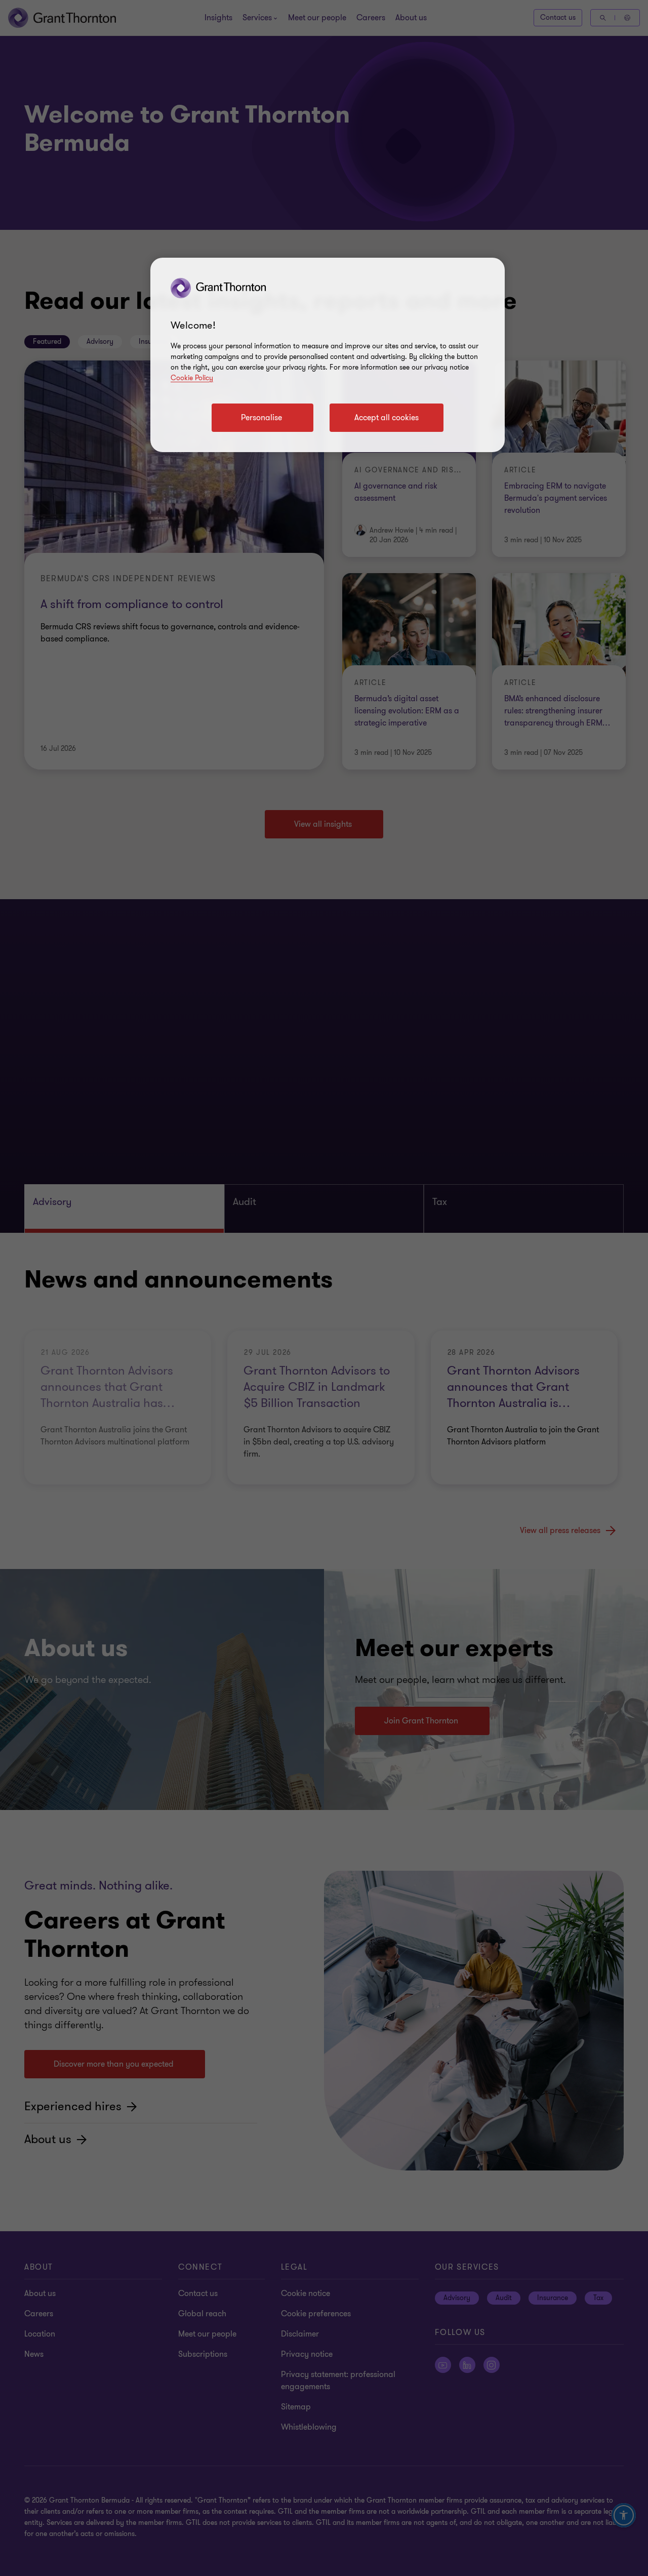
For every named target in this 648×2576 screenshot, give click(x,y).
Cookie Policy (192, 378)
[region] (328, 355)
